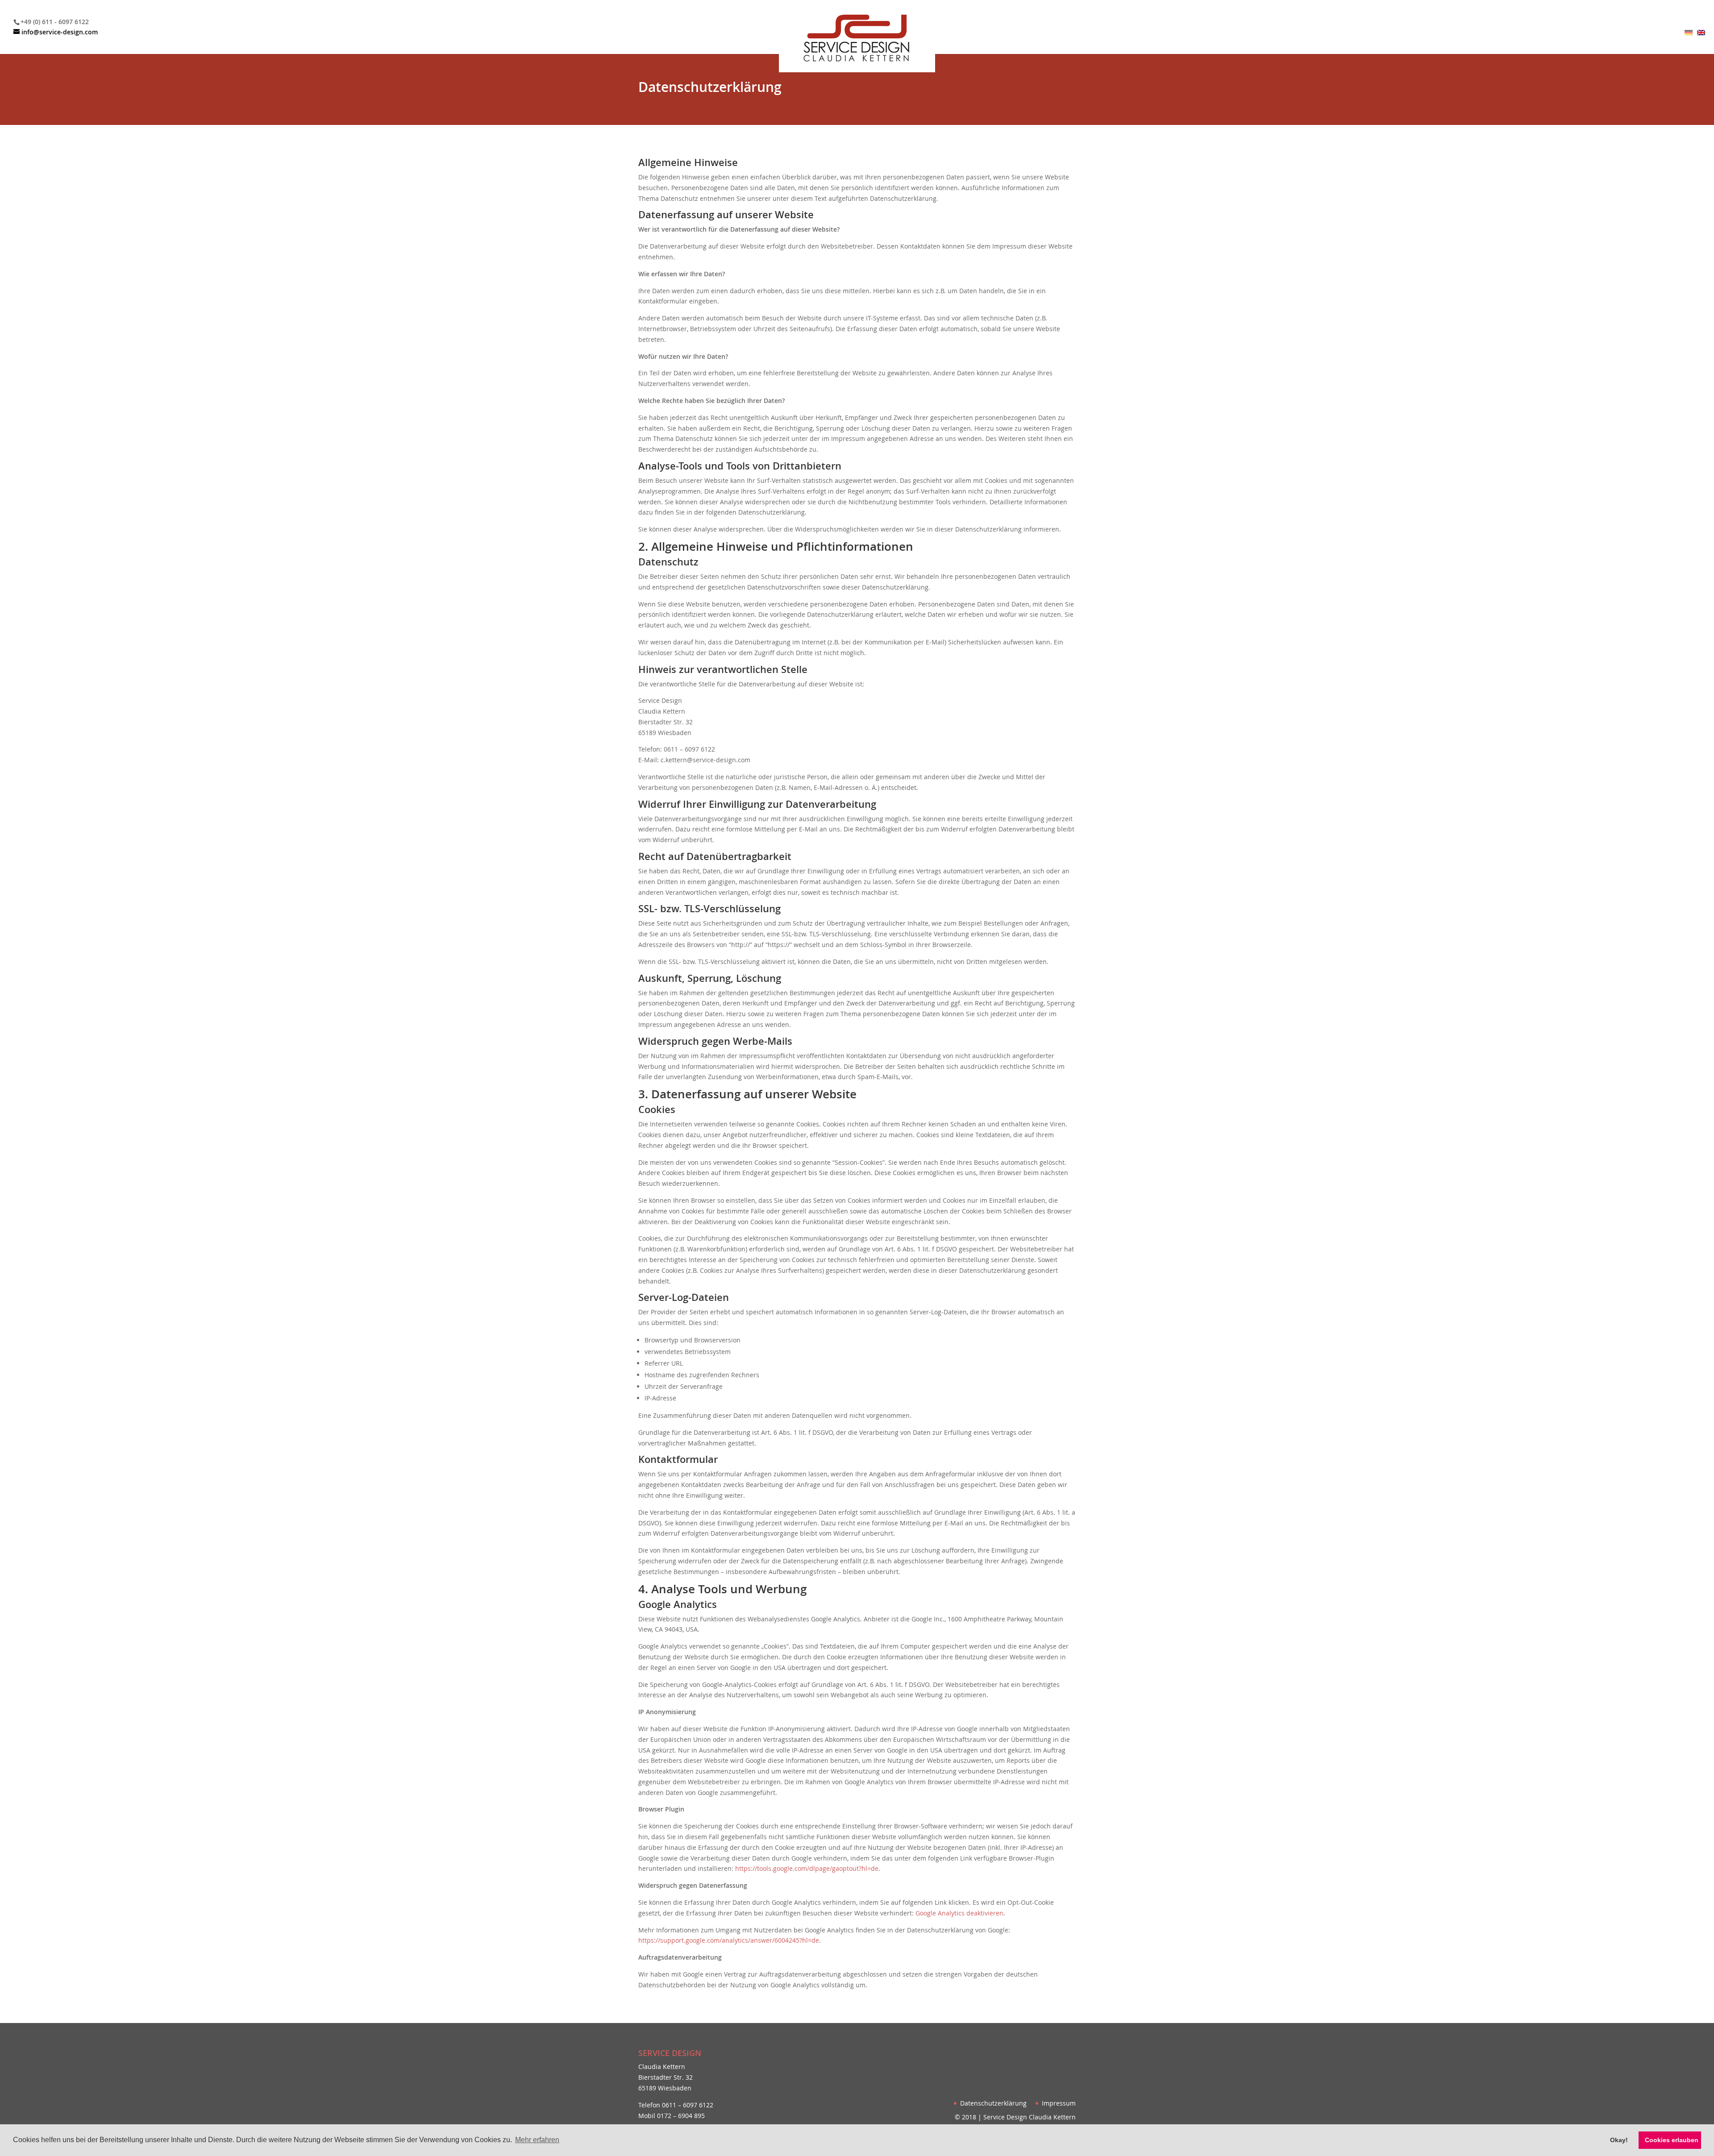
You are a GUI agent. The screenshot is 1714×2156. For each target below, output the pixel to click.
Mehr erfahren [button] (537, 2140)
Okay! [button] (1619, 2140)
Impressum (1059, 2103)
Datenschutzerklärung (993, 2103)
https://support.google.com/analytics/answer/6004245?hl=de (729, 1940)
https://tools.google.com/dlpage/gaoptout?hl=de (807, 1868)
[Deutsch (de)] (1689, 33)
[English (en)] (1701, 33)
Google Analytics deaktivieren (959, 1913)
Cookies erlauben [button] (1672, 2140)
